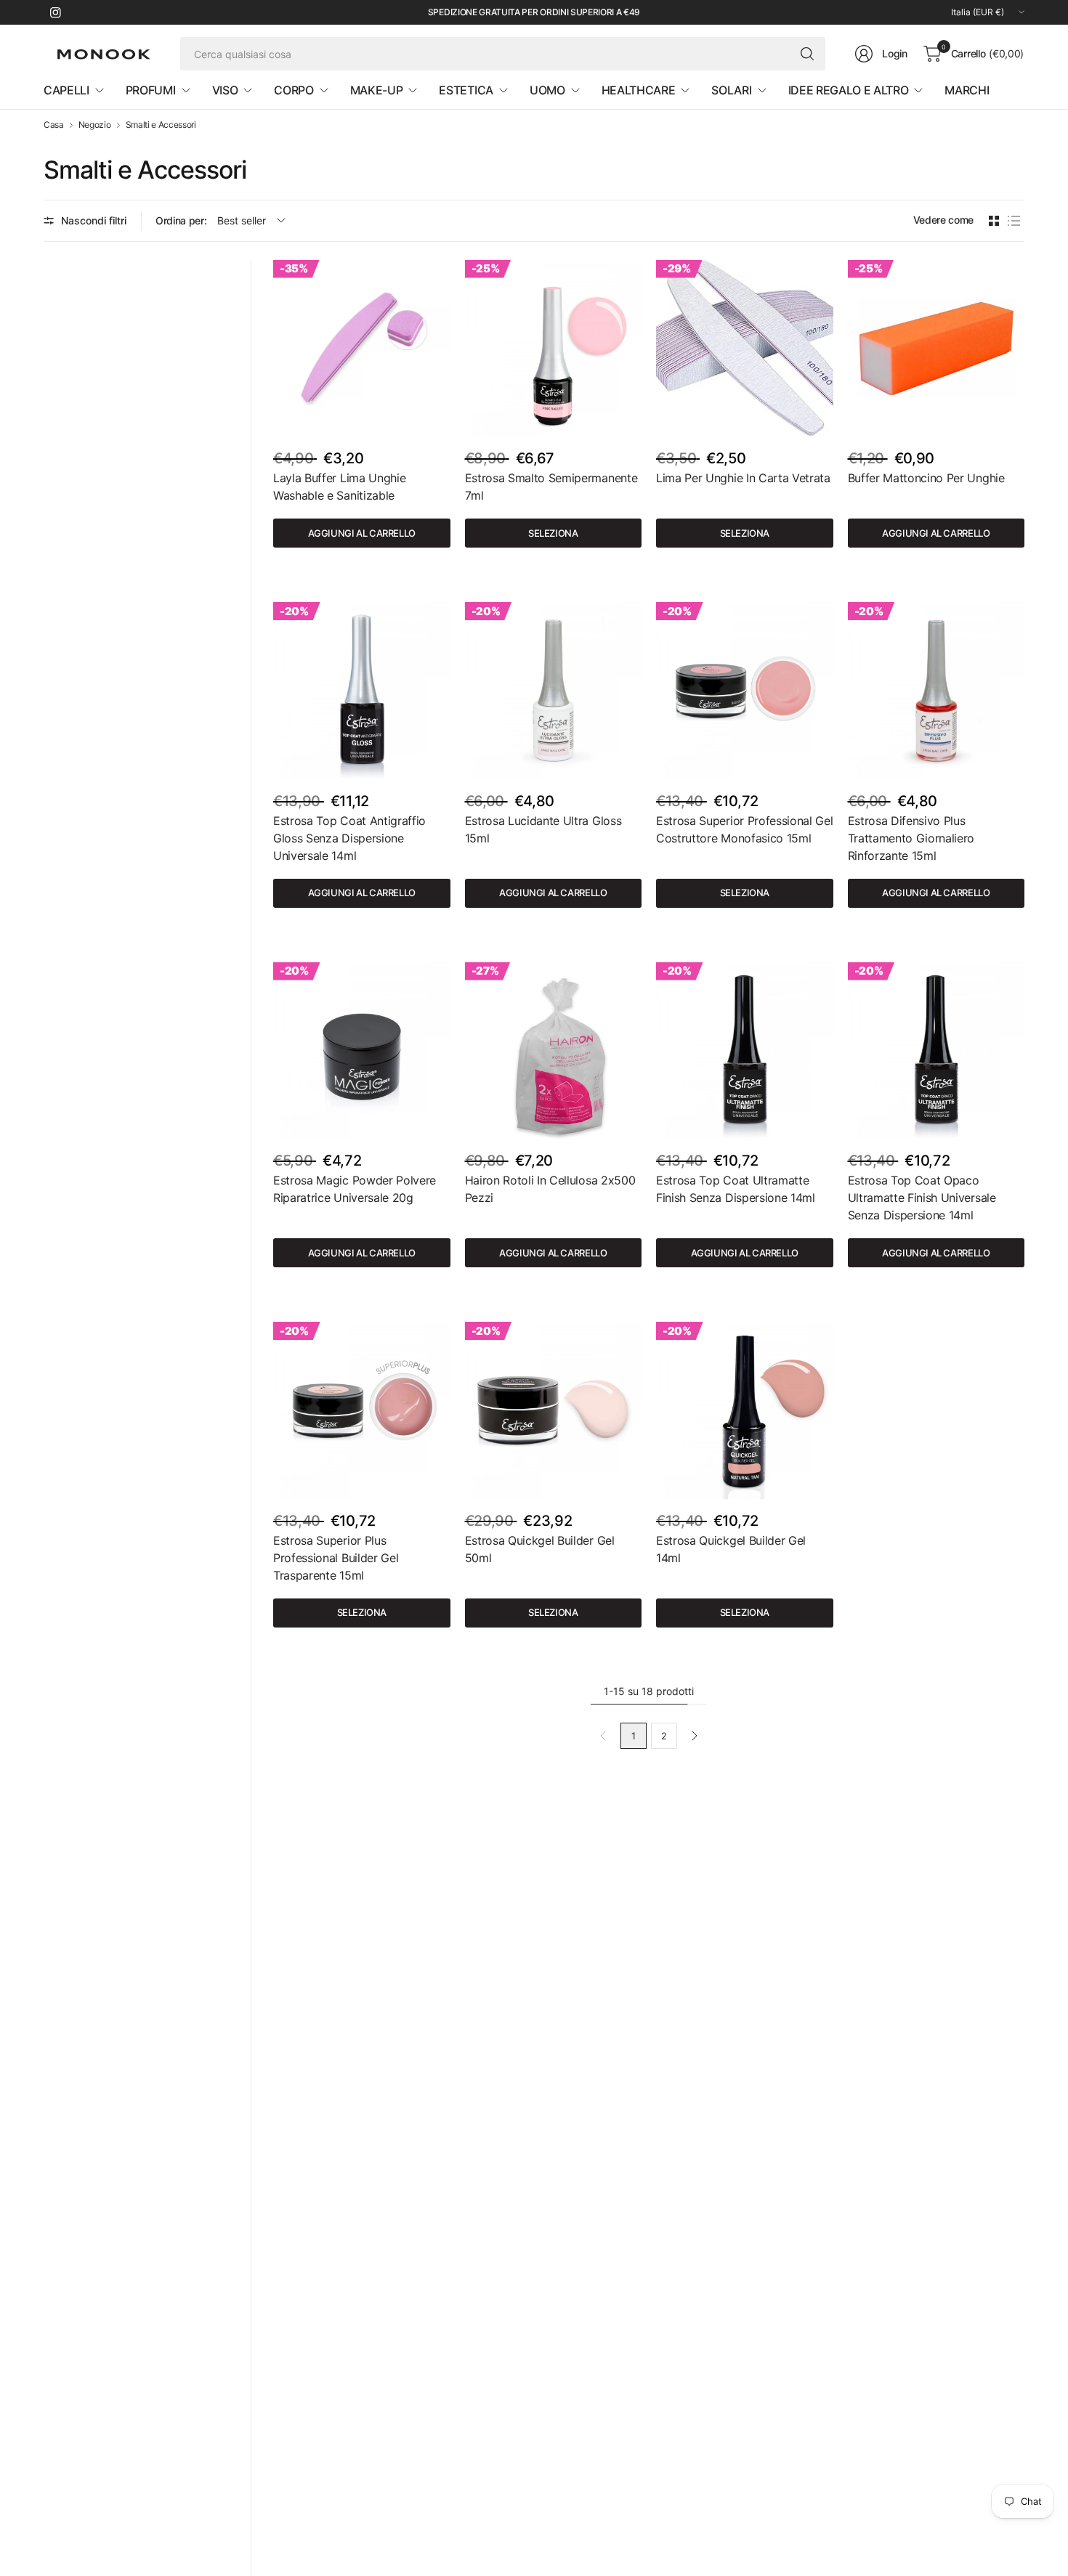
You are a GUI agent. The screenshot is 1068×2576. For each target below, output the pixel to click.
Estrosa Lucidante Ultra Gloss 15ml (543, 829)
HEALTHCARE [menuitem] (639, 90)
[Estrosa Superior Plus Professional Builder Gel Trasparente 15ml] (362, 1410)
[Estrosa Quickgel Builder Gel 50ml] (554, 1410)
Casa (54, 125)
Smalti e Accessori (161, 125)
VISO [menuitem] (225, 90)
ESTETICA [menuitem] (466, 90)
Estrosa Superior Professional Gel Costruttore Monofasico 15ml (744, 829)
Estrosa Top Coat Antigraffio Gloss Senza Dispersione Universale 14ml (349, 838)
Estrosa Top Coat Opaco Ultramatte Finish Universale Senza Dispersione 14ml (922, 1198)
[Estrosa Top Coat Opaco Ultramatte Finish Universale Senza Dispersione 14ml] (936, 1051)
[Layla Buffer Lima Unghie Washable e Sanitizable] (362, 349)
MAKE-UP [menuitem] (377, 90)
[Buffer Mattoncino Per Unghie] (936, 349)
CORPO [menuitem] (294, 90)
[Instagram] (55, 12)
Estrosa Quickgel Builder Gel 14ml (731, 1549)
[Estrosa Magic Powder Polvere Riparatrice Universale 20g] (362, 1051)
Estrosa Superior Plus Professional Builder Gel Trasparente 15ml (336, 1558)
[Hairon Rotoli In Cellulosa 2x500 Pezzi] (554, 1051)
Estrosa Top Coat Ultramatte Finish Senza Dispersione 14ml (736, 1189)
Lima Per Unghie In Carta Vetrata (743, 478)
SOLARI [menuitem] (731, 90)
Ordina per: (181, 220)
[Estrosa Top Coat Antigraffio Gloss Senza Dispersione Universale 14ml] (362, 691)
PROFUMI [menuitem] (151, 90)
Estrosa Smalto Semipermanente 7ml (551, 487)
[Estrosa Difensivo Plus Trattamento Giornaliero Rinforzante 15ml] (936, 691)
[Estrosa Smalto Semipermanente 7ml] (554, 349)
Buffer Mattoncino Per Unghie (926, 478)
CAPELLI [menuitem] (66, 90)
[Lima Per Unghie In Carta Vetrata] (745, 349)
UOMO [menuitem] (547, 90)
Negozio (95, 125)
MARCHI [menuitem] (967, 90)
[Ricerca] (807, 54)
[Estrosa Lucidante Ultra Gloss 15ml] (554, 691)
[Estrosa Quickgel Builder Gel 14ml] (745, 1410)
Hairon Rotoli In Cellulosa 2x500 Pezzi (550, 1189)
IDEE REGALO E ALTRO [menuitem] (849, 90)
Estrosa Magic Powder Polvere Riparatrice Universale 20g (355, 1189)
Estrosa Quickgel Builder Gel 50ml (540, 1549)
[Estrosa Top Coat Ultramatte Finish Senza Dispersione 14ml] (745, 1051)
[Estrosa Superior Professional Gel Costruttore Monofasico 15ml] (745, 691)
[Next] (695, 1736)
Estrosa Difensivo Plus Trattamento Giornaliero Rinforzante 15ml (911, 838)
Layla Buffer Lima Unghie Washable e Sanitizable (339, 487)
